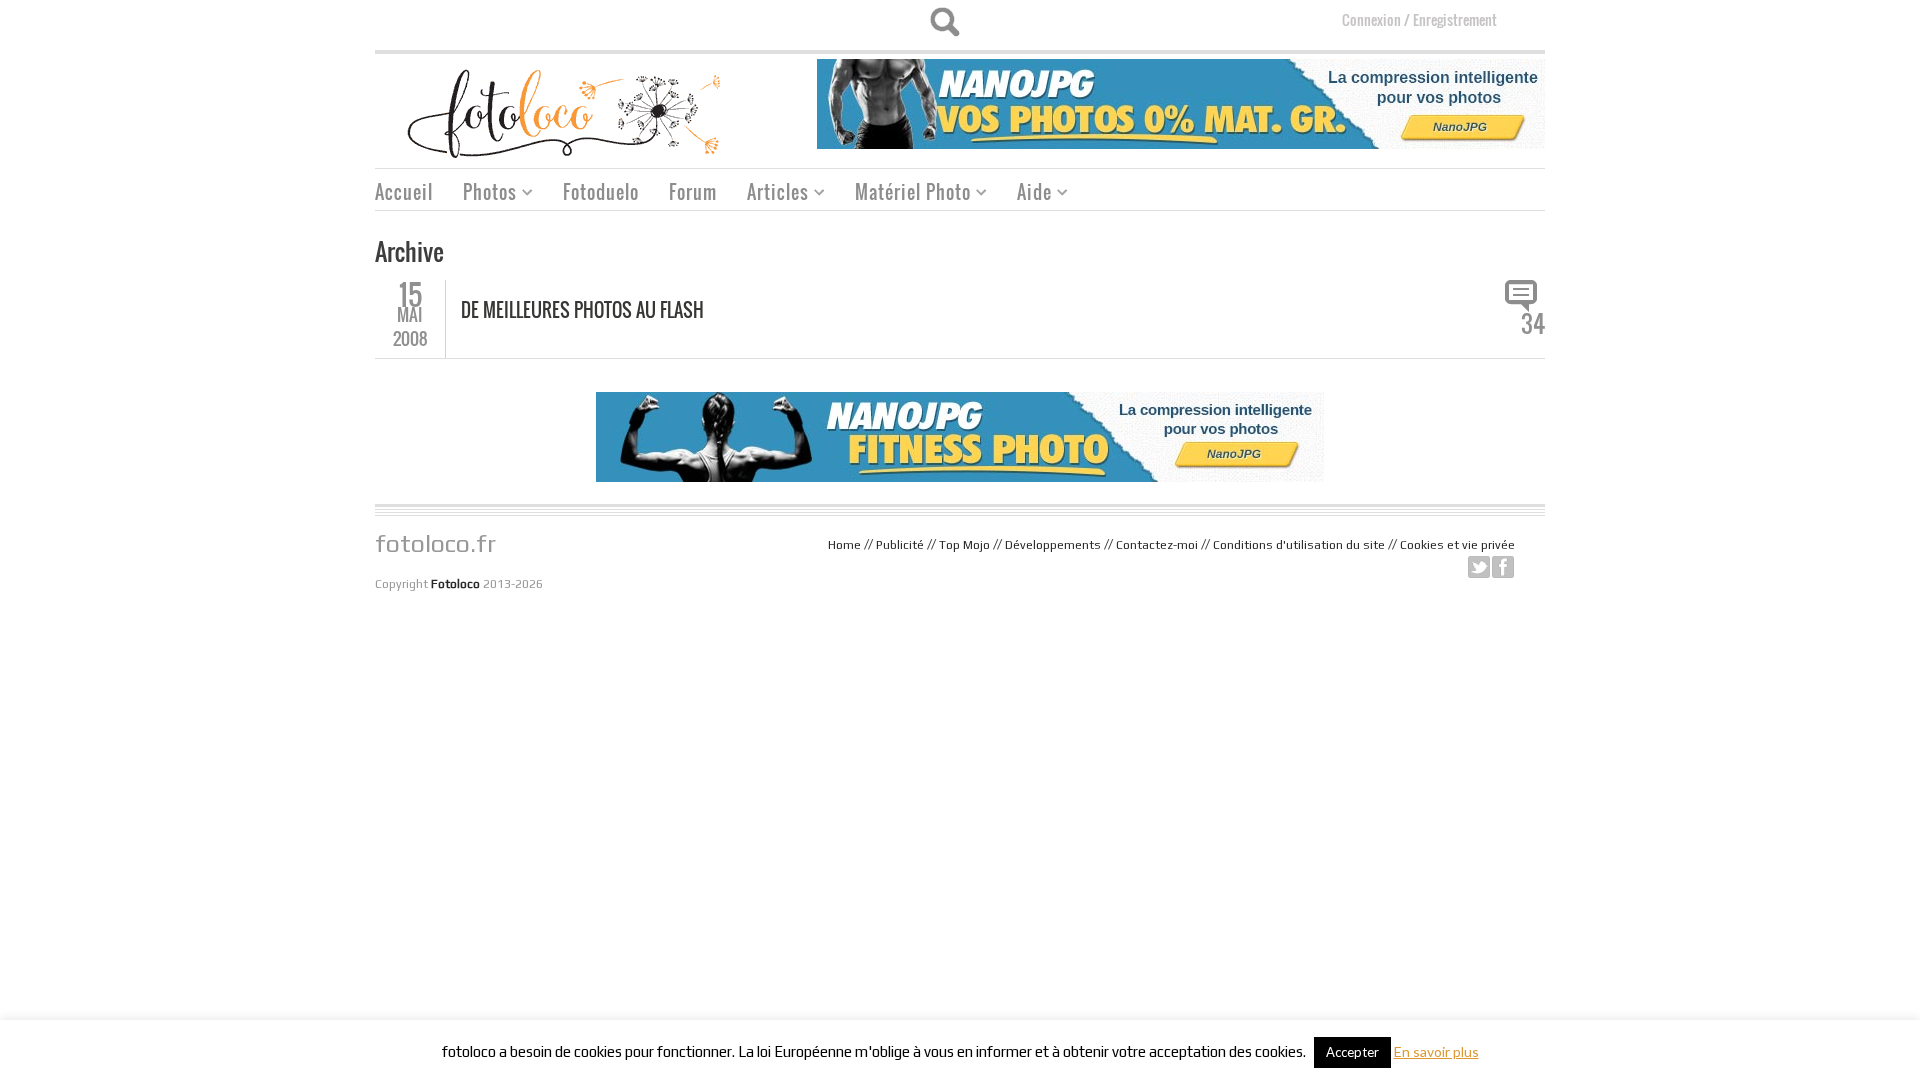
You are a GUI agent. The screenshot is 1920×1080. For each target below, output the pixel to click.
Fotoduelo (601, 192)
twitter (1479, 567)
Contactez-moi (1157, 545)
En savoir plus (1436, 1051)
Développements (1053, 545)
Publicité (900, 545)
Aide (1027, 194)
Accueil (404, 192)
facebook (1503, 567)
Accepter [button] (1352, 1052)
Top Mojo (964, 545)
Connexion (1371, 19)
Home (844, 545)
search (944, 22)
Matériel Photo (905, 194)
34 (1533, 324)
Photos (482, 194)
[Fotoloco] (566, 112)
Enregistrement (1455, 19)
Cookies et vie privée (1457, 545)
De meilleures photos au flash (582, 310)
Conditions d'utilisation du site (1299, 545)
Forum (693, 192)
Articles (770, 194)
